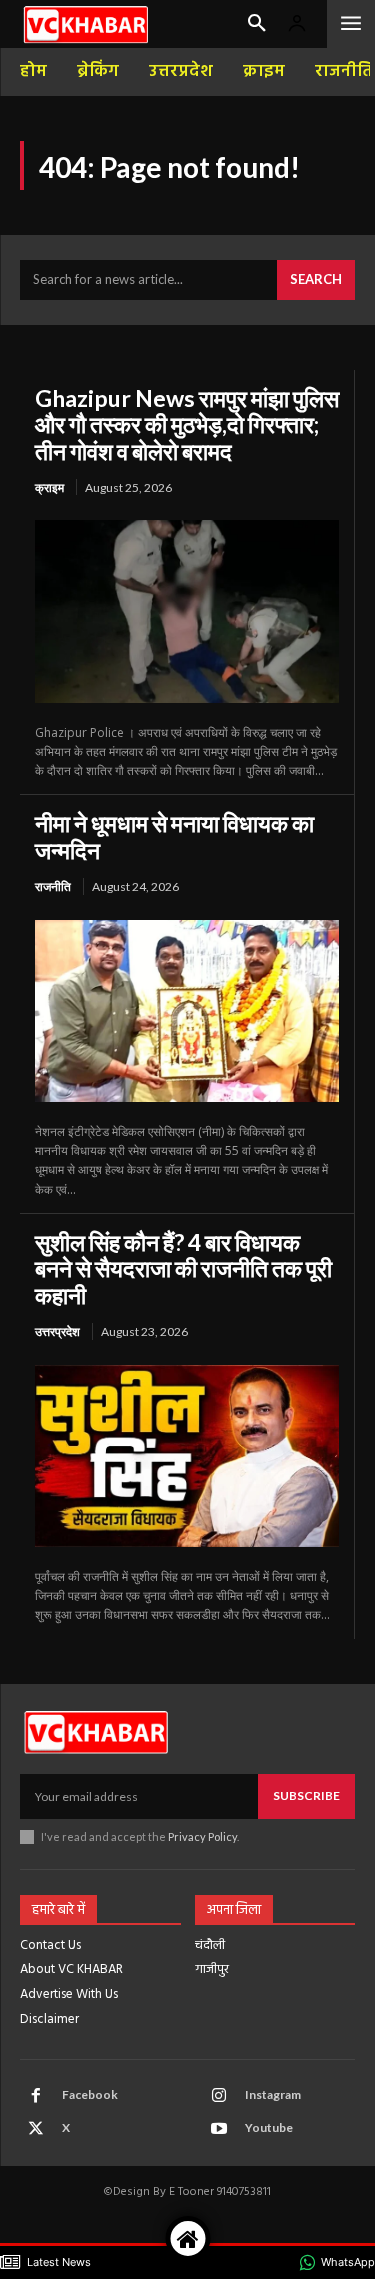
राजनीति (53, 886)
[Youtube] (219, 2129)
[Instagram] (219, 2096)
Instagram (273, 2094)
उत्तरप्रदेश (57, 1331)
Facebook (90, 2094)
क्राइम (49, 487)
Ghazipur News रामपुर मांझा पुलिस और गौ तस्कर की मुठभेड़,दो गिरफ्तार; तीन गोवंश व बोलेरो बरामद (187, 424)
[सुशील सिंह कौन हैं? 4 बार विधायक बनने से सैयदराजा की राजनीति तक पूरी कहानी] (187, 1456)
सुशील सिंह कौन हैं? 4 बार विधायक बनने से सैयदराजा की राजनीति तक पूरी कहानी (183, 1268)
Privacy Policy (202, 1836)
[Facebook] (36, 2096)
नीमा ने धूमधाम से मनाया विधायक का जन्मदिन (174, 836)
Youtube (269, 2127)
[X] (36, 2129)
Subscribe (306, 1795)
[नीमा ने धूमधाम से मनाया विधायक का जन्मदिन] (187, 1011)
